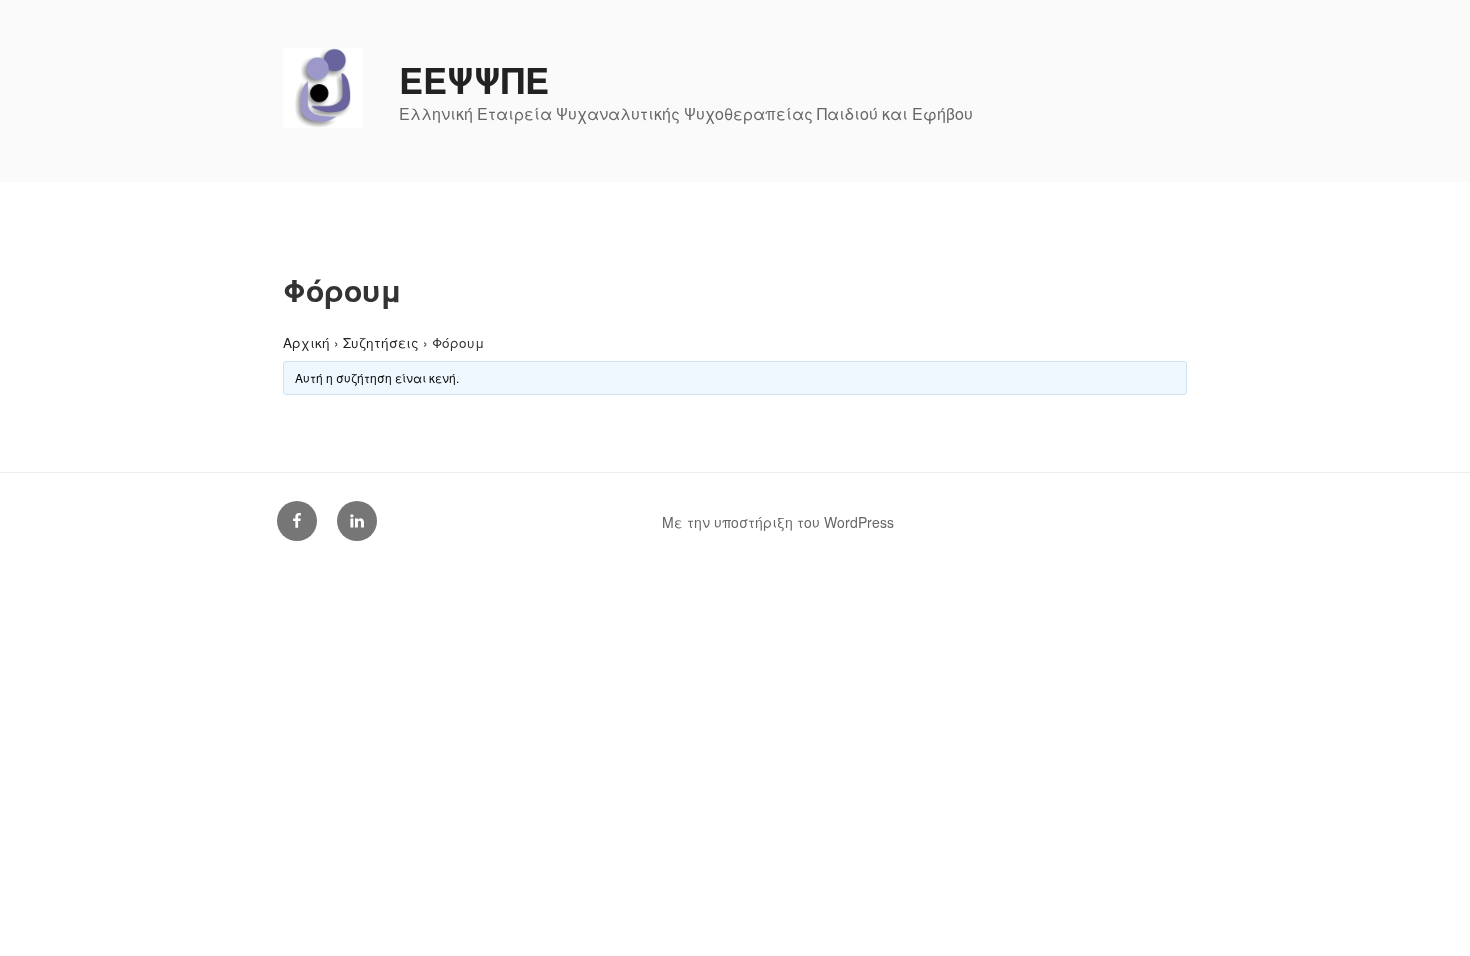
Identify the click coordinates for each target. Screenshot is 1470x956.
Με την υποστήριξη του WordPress (778, 522)
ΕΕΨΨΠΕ (474, 79)
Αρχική (306, 342)
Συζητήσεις (381, 342)
